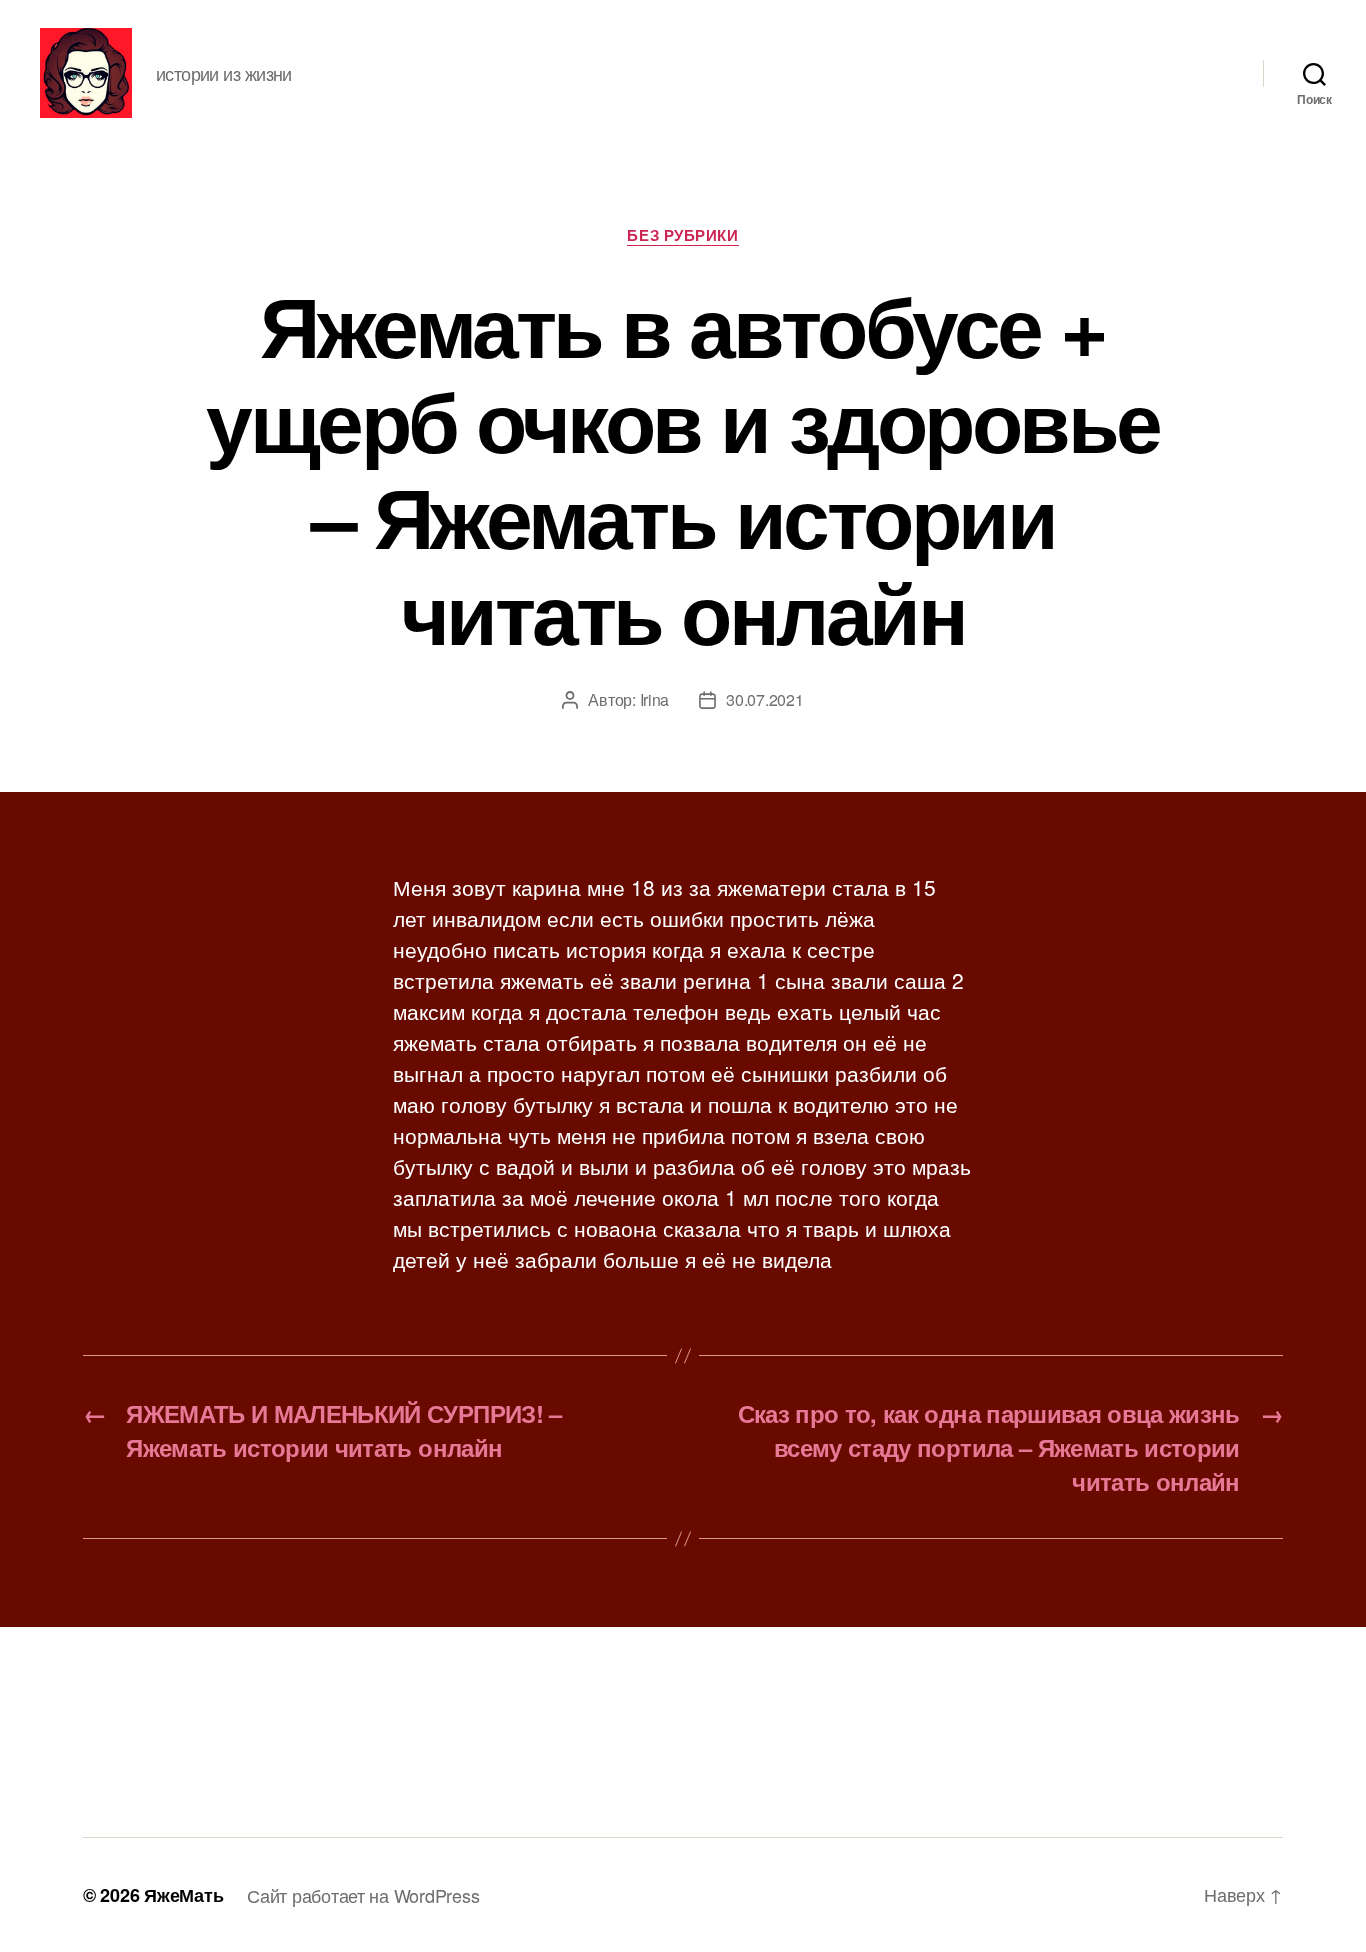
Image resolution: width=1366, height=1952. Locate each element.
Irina (655, 699)
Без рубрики (682, 236)
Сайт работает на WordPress (363, 1895)
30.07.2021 (764, 699)
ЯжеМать (183, 1895)
